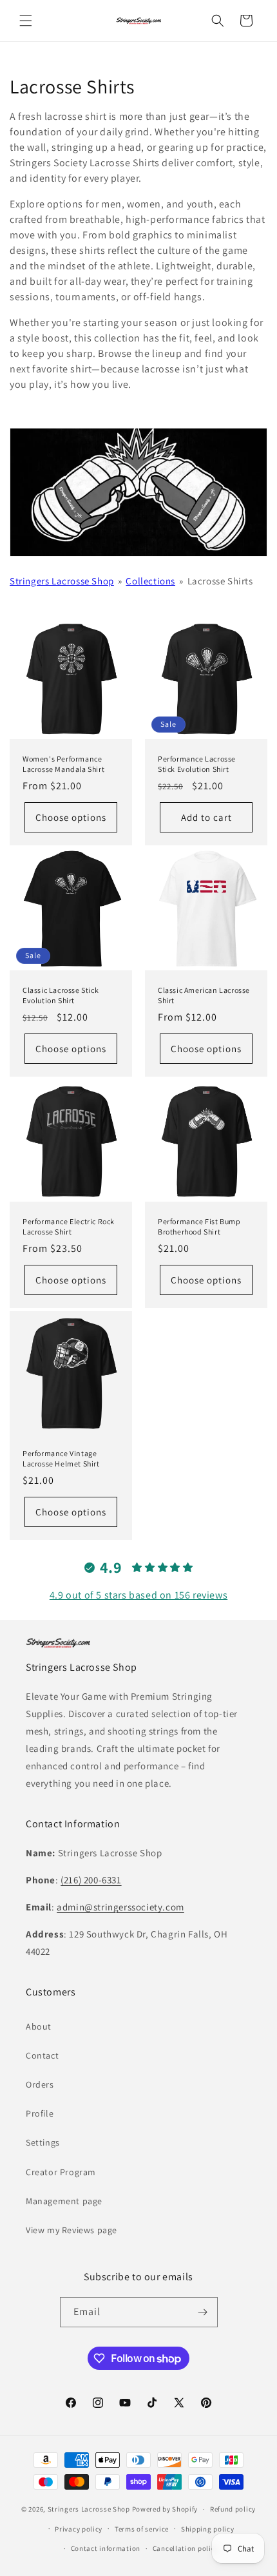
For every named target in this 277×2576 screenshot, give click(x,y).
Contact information (106, 2548)
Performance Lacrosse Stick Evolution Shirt (197, 764)
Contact (42, 2055)
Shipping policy (208, 2529)
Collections (150, 581)
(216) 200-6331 (91, 1880)
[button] (26, 21)
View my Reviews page (72, 2230)
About (39, 2026)
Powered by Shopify (165, 2509)
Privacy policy (79, 2529)
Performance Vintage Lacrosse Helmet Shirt (61, 1458)
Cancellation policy (186, 2548)
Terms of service (142, 2529)
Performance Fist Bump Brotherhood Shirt (199, 1226)
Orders (40, 2084)
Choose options (71, 817)
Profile (40, 2113)
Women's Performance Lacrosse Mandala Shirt (63, 764)
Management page (64, 2201)
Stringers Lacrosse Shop (62, 581)
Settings (43, 2142)
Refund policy (233, 2509)
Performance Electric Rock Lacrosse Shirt (69, 1226)
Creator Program (61, 2172)
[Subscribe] (203, 2312)
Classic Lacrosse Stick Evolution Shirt (61, 995)
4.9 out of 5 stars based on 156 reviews (138, 1595)
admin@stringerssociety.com (120, 1907)
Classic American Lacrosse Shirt (204, 995)
